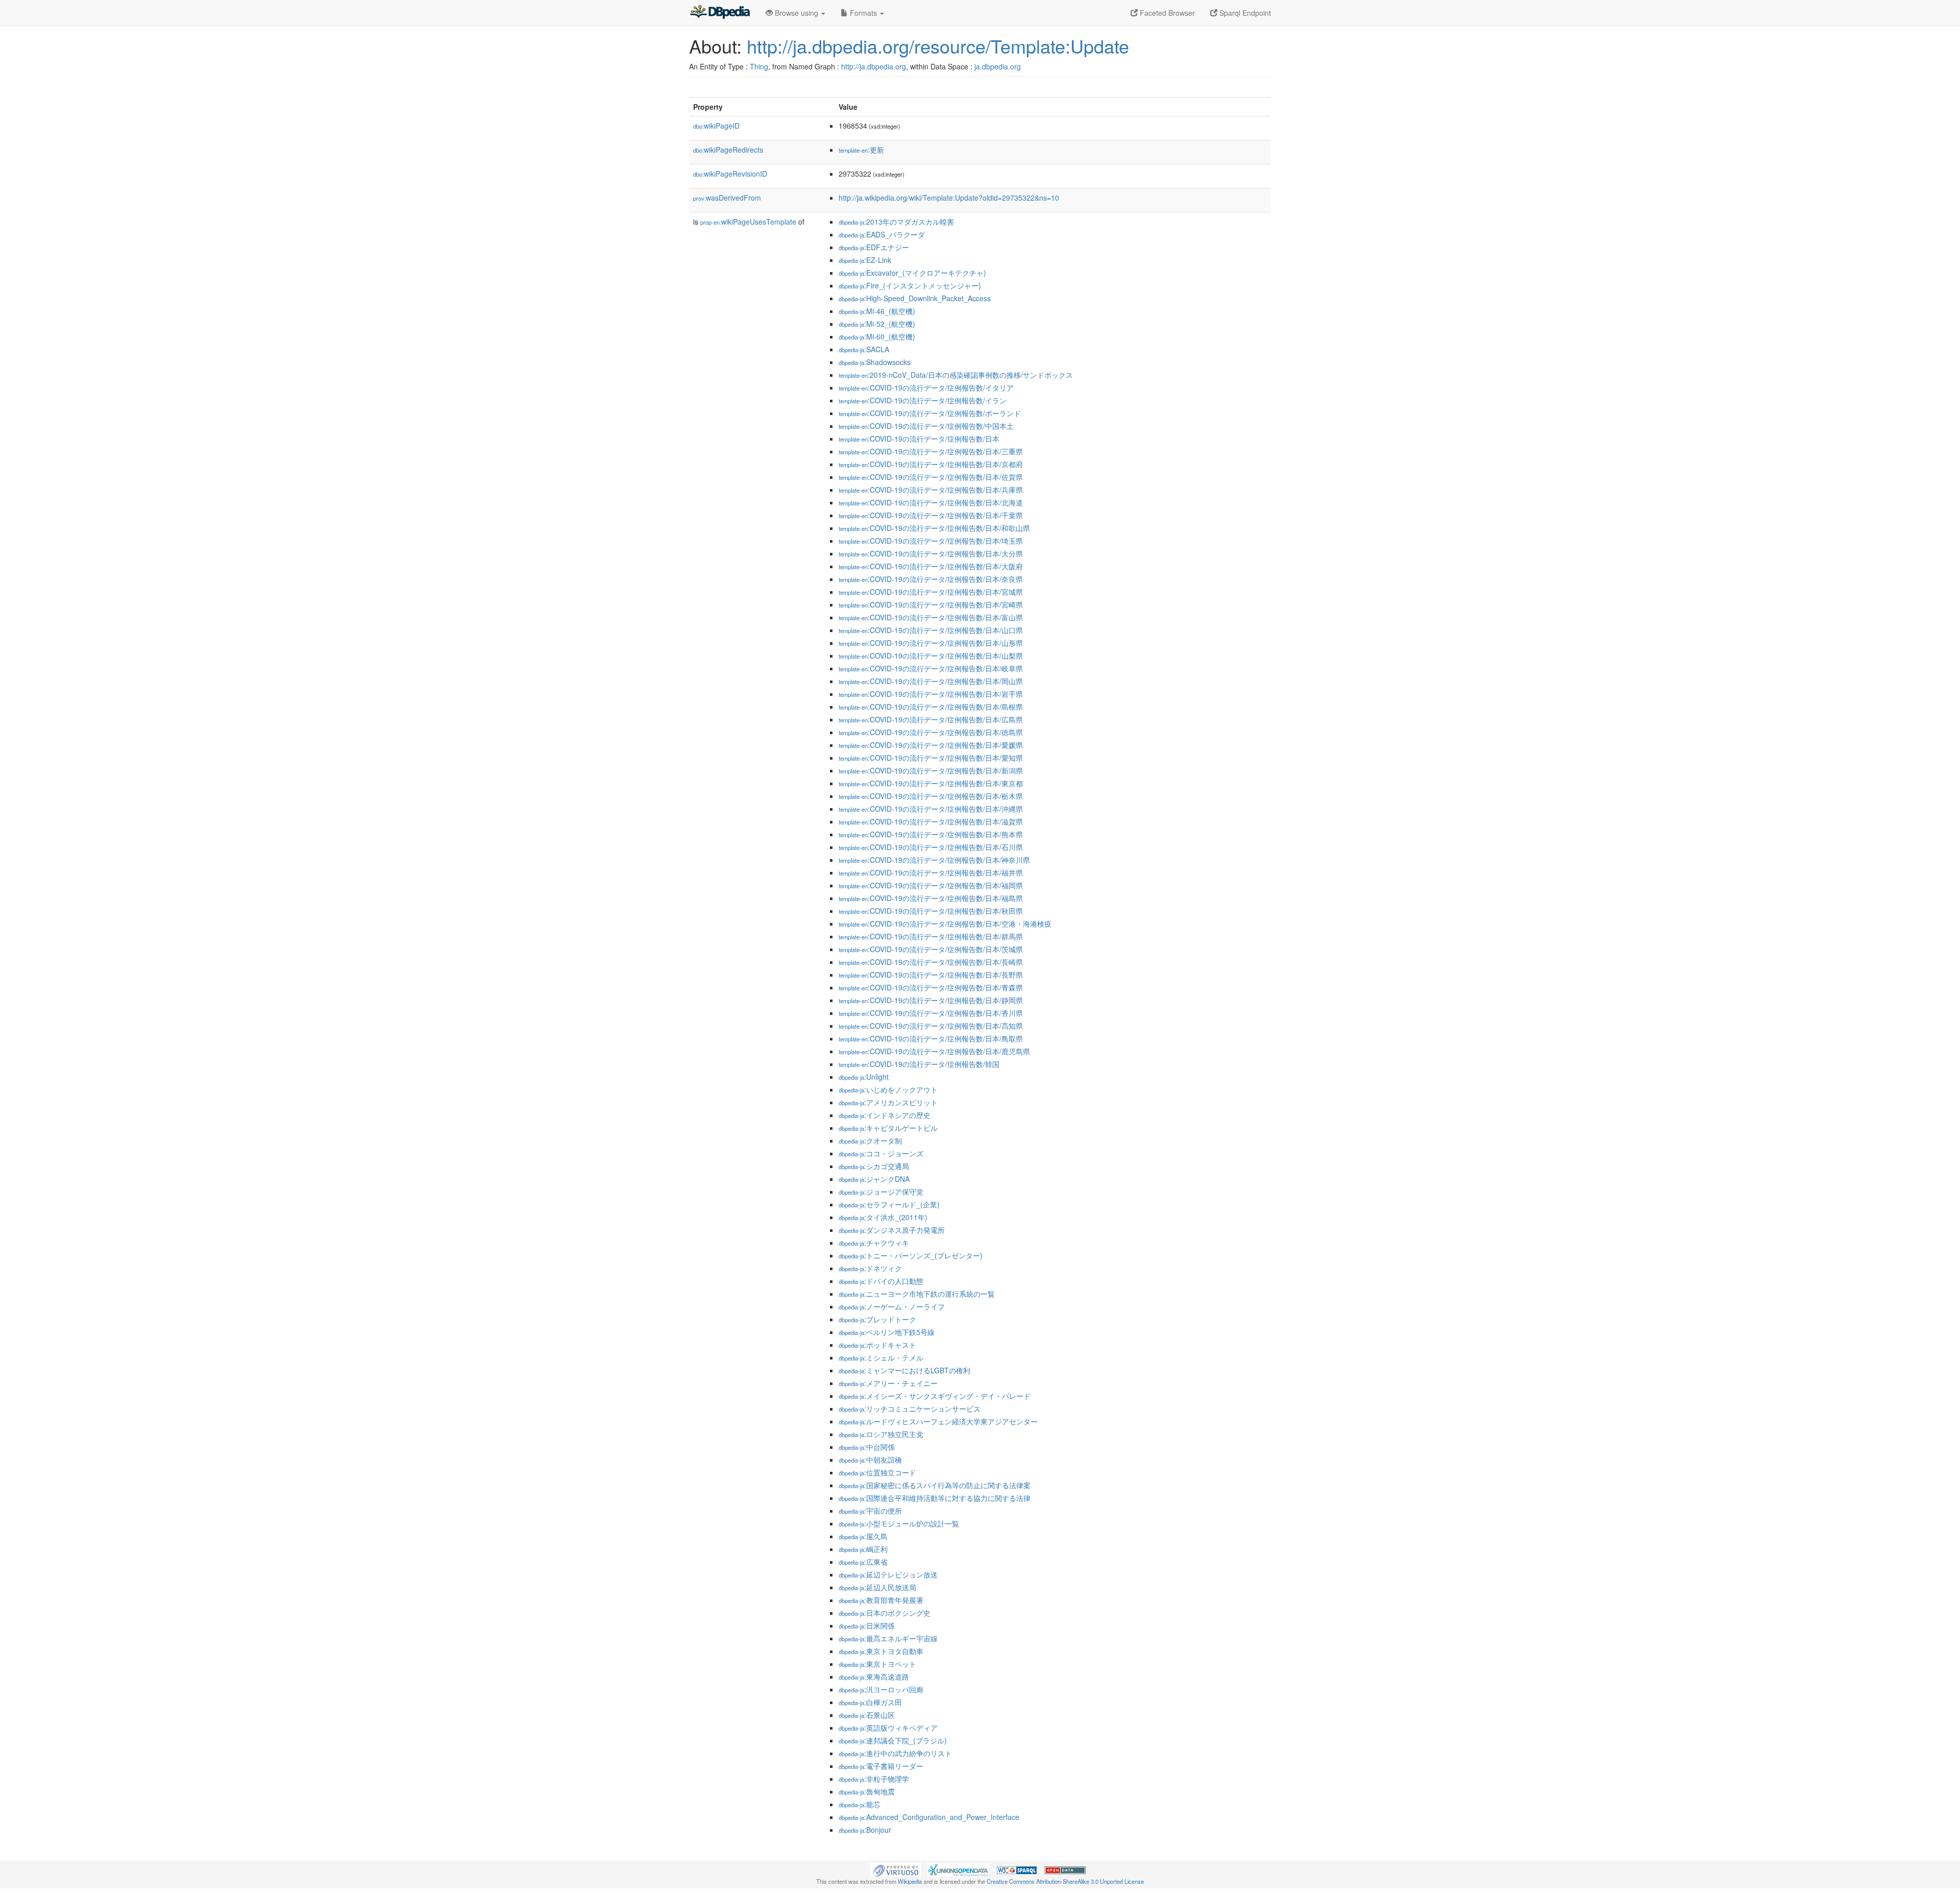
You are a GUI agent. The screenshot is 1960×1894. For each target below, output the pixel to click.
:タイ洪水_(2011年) (883, 1217)
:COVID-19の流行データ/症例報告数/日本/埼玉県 (931, 541)
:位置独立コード (877, 1472)
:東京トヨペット (877, 1664)
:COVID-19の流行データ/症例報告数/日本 (919, 439)
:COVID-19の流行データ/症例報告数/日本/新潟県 (931, 770)
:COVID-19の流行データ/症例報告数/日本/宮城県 (931, 592)
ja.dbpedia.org (998, 66)
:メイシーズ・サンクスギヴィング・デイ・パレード (935, 1396)
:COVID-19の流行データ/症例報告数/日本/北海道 (931, 502)
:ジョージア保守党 (881, 1192)
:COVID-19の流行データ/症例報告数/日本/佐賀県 (931, 477)
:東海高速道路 (874, 1677)
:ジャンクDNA (874, 1179)
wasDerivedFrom (727, 198)
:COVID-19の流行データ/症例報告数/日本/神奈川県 (934, 860)
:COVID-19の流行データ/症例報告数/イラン (923, 400)
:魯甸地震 (867, 1791)
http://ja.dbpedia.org (874, 66)
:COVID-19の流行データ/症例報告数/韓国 (919, 1064)
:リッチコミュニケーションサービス (910, 1409)
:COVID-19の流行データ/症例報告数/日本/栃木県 (931, 796)
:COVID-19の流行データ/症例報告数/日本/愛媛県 (931, 745)
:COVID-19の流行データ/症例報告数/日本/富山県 (931, 617)
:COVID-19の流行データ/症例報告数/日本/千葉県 (931, 515)
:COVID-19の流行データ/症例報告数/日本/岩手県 (931, 694)
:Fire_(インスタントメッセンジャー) (910, 285)
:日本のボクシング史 (885, 1613)
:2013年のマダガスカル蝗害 (896, 222)
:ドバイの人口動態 (881, 1281)
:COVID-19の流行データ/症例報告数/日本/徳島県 (931, 732)
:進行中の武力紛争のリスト (895, 1753)
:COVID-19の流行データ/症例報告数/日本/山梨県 (931, 655)
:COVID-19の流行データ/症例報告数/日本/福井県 (931, 872)
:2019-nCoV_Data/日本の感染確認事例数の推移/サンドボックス (956, 375)
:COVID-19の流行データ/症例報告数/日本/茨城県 (931, 949)
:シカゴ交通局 (874, 1166)
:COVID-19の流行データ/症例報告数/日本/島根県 (931, 707)
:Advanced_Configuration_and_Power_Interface (929, 1817)
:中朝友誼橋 (870, 1460)
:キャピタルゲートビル (888, 1128)
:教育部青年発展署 (881, 1600)
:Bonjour (865, 1830)
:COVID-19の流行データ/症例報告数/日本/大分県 (931, 553)
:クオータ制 (870, 1140)
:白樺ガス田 (870, 1702)
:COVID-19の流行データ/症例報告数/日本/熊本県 (931, 834)
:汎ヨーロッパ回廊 (881, 1689)
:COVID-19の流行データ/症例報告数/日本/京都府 (931, 464)
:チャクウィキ (874, 1243)
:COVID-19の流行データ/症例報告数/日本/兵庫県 (931, 490)
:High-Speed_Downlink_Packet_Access (915, 298)
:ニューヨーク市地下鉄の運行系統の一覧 (917, 1294)
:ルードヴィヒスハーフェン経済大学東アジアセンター (938, 1421)
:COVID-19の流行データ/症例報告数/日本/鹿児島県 (934, 1051)
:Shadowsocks (875, 362)
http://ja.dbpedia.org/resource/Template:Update (938, 46)
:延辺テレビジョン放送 (888, 1574)
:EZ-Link (865, 260)
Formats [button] (863, 13)
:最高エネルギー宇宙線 (888, 1638)
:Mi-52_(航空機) (877, 324)
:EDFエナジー (874, 247)
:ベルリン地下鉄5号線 (887, 1332)
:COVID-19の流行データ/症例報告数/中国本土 (926, 426)
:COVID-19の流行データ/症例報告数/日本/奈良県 (931, 579)
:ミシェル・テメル (881, 1357)
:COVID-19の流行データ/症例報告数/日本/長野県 (931, 975)
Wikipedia (910, 1881)
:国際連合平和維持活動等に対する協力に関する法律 (935, 1498)
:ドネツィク (870, 1268)
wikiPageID (716, 126)
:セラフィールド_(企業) (889, 1204)
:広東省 (863, 1562)
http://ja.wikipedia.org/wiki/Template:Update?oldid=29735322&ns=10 (949, 198)
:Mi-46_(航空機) (877, 311)
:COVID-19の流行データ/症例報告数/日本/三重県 (931, 451)
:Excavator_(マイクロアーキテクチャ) (912, 273)
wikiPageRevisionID (730, 174)
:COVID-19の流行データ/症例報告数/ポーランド (930, 413)
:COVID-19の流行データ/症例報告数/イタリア (926, 387)
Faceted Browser (1166, 13)
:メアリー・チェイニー (888, 1383)
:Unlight (864, 1077)
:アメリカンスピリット (888, 1102)
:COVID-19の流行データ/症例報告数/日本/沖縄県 (931, 809)
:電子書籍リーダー (881, 1766)
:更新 (861, 150)
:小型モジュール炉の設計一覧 (899, 1523)
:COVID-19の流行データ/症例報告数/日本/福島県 (931, 898)
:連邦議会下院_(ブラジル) (893, 1740)
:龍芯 (860, 1804)
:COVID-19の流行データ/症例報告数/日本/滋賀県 (931, 821)
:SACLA (864, 349)
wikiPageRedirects (728, 150)
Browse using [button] (797, 13)
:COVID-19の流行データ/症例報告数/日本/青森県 (931, 987)
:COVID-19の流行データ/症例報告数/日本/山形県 (931, 643)
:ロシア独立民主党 (881, 1434)
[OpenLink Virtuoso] (896, 1869)
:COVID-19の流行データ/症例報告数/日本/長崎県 (931, 962)
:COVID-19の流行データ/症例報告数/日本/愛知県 (931, 758)
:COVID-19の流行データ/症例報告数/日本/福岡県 (931, 885)
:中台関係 (867, 1447)
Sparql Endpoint (1244, 13)
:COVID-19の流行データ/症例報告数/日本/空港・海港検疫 (945, 924)
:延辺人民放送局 (877, 1587)
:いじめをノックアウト (888, 1089)
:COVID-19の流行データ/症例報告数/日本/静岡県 (931, 1000)
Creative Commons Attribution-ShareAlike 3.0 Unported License (1065, 1881)
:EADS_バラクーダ (882, 234)
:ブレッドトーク (877, 1319)
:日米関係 (867, 1625)
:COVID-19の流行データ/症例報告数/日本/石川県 (931, 847)
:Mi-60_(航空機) (877, 336)
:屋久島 (863, 1536)
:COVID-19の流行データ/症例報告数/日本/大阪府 (931, 566)
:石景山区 (867, 1715)
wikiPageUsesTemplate (748, 222)
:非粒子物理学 (874, 1779)
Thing (759, 66)
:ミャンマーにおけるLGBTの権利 (904, 1370)
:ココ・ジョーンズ (881, 1153)
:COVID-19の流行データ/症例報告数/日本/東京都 (931, 783)
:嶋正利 (863, 1549)
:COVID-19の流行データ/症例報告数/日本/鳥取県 (931, 1038)
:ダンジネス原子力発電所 (892, 1230)
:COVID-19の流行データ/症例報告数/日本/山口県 (931, 630)
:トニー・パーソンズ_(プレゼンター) (911, 1255)
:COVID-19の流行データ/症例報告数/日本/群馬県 (931, 936)
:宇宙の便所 (870, 1511)
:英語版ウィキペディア (888, 1728)
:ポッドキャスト (877, 1345)
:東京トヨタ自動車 (881, 1651)
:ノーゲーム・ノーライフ (892, 1306)
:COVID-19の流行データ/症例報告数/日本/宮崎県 (931, 604)
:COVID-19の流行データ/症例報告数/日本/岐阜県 (931, 668)
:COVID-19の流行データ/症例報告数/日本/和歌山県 (934, 528)
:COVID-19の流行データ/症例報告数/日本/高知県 (931, 1026)
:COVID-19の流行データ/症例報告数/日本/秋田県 (931, 911)
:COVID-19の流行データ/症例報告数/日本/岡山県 (931, 681)
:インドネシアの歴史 (885, 1115)
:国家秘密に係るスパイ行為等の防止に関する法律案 (935, 1485)
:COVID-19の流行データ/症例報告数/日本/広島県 (931, 719)
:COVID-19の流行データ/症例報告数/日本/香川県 (931, 1013)
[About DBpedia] (720, 13)
